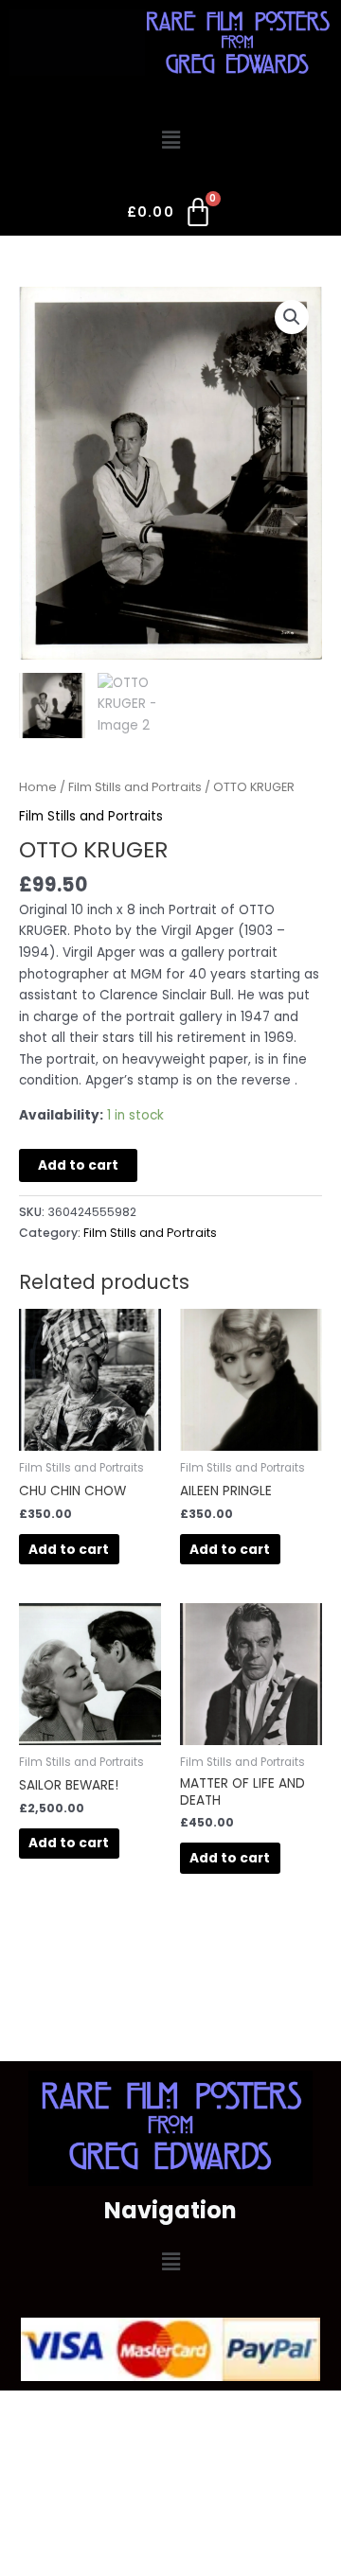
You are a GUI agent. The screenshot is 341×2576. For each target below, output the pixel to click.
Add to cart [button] (69, 1550)
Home (38, 787)
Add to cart (78, 1165)
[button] (170, 141)
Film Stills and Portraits (135, 787)
